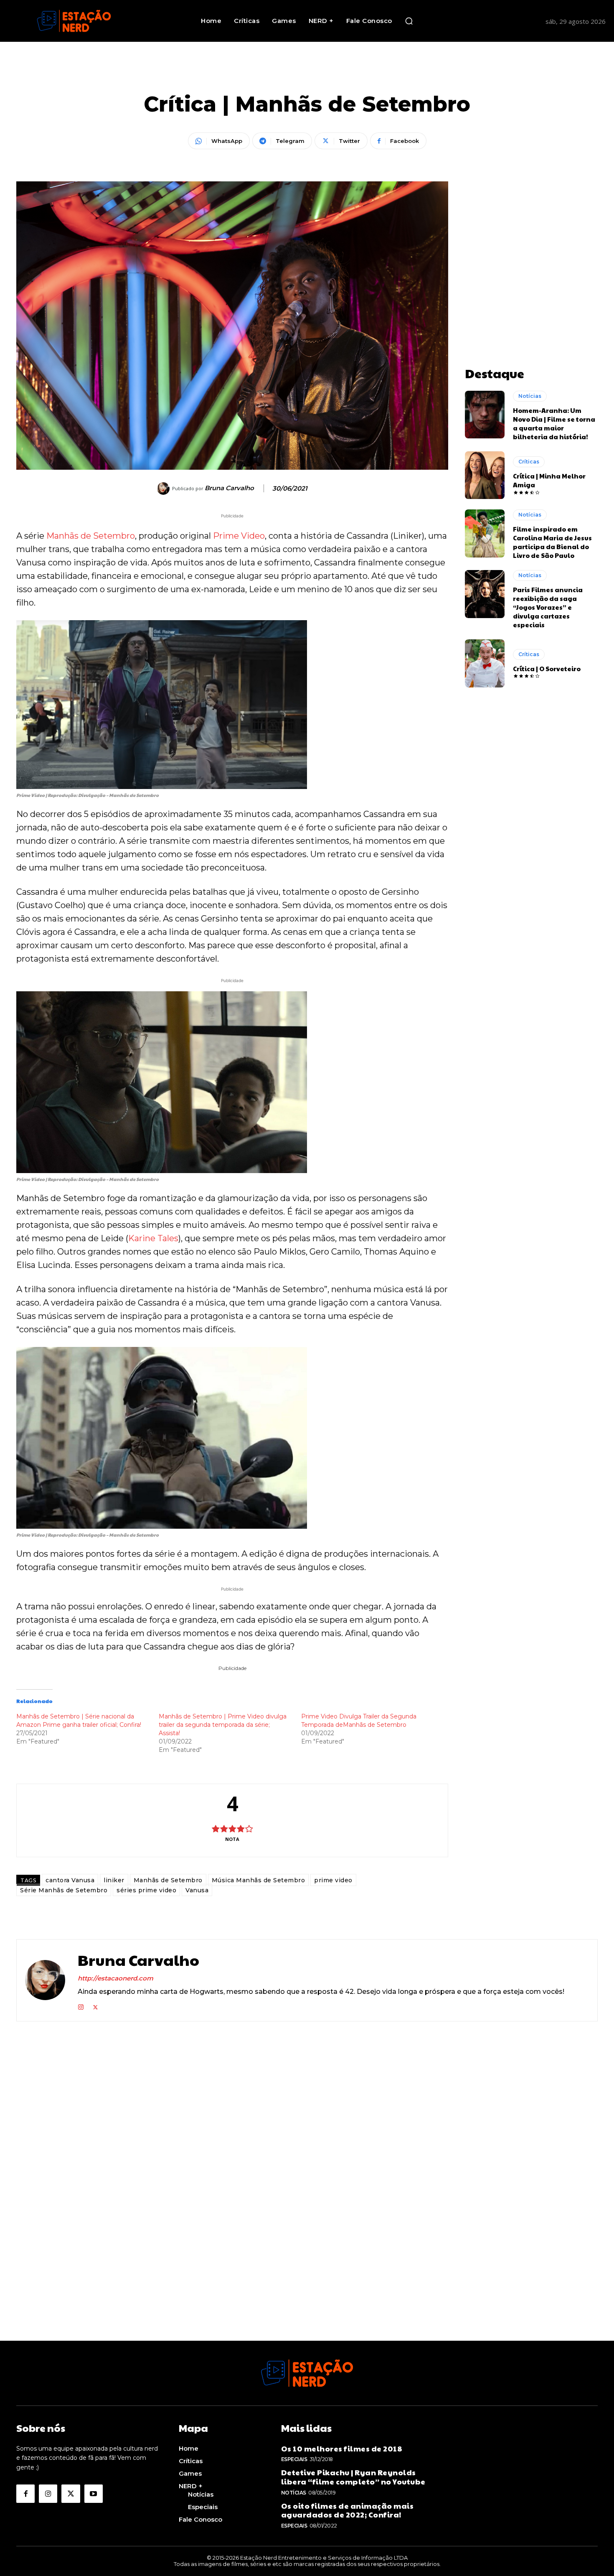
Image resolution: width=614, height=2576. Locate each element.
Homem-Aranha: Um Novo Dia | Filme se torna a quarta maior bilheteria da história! (554, 423)
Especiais (294, 2459)
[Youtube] (94, 2494)
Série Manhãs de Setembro (64, 1890)
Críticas (529, 462)
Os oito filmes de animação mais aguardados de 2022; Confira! (348, 2510)
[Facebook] (25, 2494)
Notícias (530, 396)
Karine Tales (153, 1238)
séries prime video (146, 1890)
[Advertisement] (531, 234)
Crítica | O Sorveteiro (547, 668)
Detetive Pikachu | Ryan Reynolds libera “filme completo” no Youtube (353, 2477)
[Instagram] (81, 2005)
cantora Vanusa (70, 1880)
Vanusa (197, 1890)
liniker (114, 1880)
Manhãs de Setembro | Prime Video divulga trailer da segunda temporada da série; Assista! (223, 1725)
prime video (333, 1880)
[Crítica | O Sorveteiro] (485, 663)
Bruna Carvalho (229, 488)
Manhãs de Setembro (91, 536)
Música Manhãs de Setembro (259, 1880)
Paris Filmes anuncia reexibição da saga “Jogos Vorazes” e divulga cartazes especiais (548, 607)
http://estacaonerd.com (115, 1978)
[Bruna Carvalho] (165, 489)
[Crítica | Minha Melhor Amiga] (485, 475)
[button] (409, 21)
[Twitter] (95, 2005)
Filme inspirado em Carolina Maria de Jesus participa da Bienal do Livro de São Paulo (552, 542)
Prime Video (239, 536)
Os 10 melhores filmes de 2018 (342, 2448)
